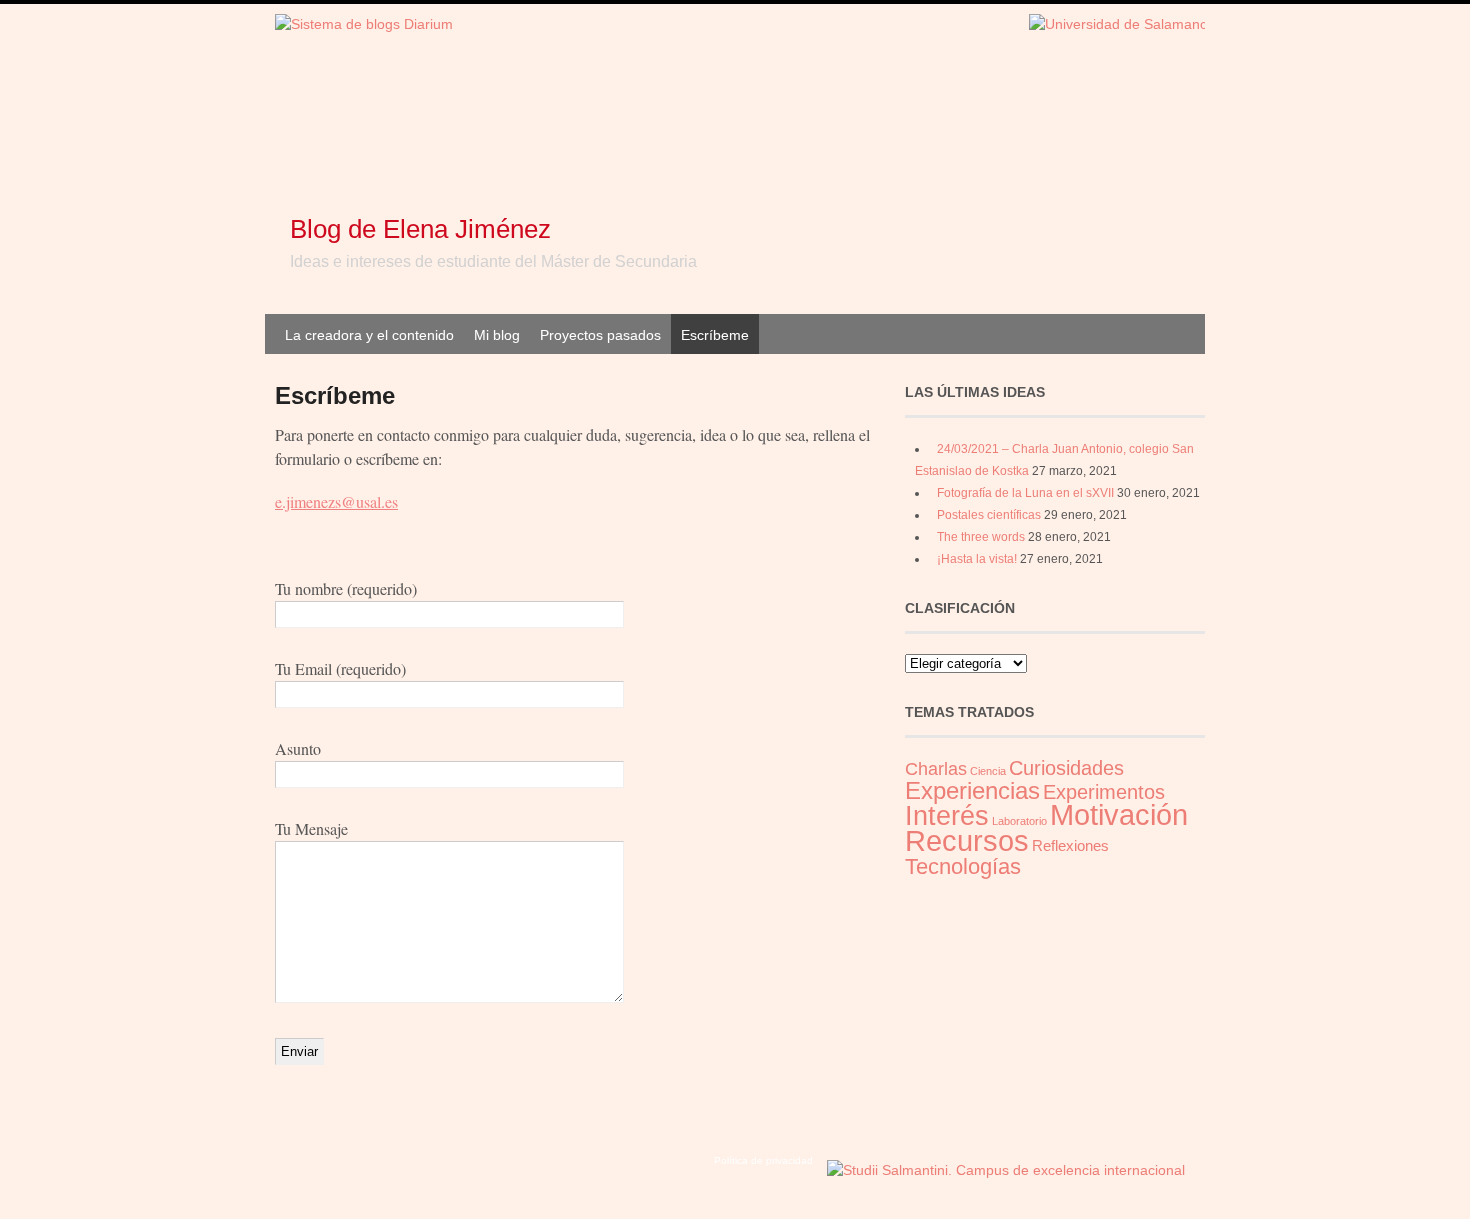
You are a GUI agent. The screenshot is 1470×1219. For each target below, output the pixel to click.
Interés (947, 816)
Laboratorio (1019, 821)
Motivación (1119, 814)
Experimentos (1104, 792)
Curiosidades (1066, 768)
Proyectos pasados (600, 335)
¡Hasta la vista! (977, 559)
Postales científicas (989, 515)
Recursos (967, 841)
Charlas (936, 769)
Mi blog (497, 335)
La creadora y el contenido (369, 335)
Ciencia (988, 771)
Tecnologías (963, 866)
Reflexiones (1070, 846)
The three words (981, 537)
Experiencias (972, 790)
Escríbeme (715, 335)
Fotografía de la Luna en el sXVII (1025, 493)
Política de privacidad (763, 1160)
